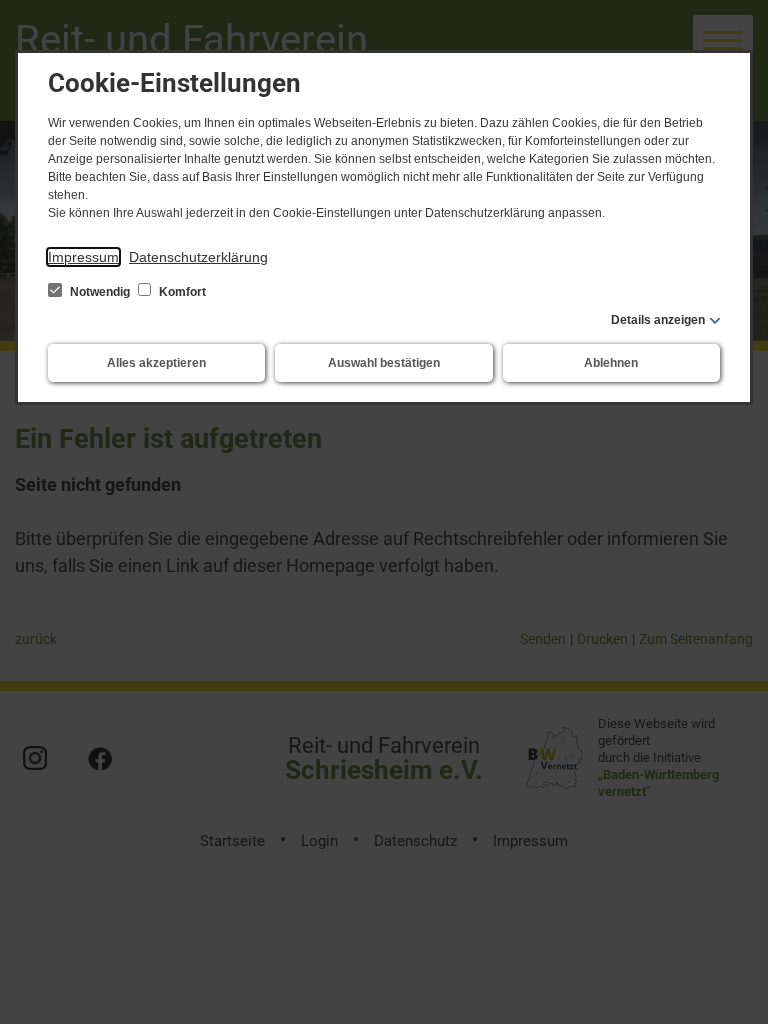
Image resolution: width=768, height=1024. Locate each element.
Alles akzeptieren (156, 363)
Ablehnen (611, 363)
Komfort (181, 292)
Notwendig (100, 292)
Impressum (83, 257)
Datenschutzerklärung (198, 257)
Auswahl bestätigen (384, 363)
